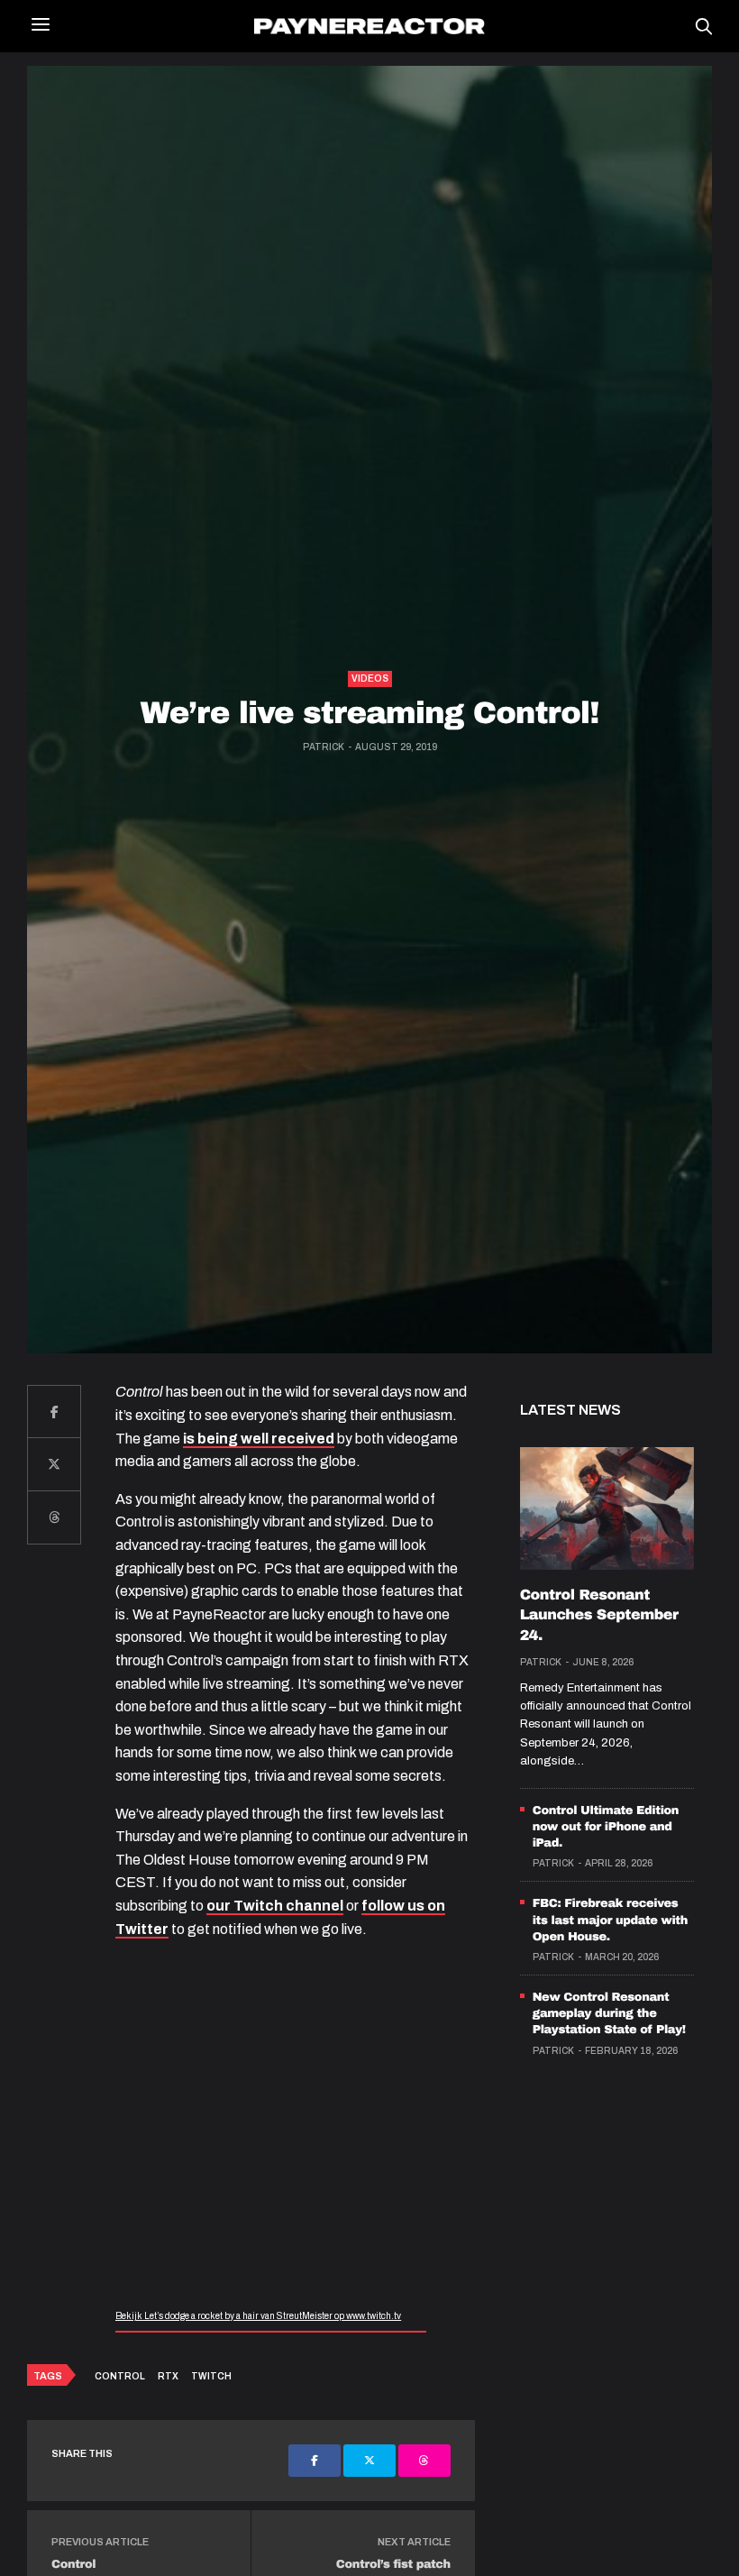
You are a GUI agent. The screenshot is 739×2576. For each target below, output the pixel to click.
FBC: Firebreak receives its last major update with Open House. (610, 1920)
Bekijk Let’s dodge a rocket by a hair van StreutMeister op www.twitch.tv (258, 2316)
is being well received (259, 1439)
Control (120, 2376)
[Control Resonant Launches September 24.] (607, 1508)
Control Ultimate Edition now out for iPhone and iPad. (606, 1827)
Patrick (324, 747)
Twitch (211, 2376)
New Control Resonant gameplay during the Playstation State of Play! (609, 2013)
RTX (168, 2376)
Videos (370, 678)
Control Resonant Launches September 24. (599, 1616)
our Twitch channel (275, 1906)
